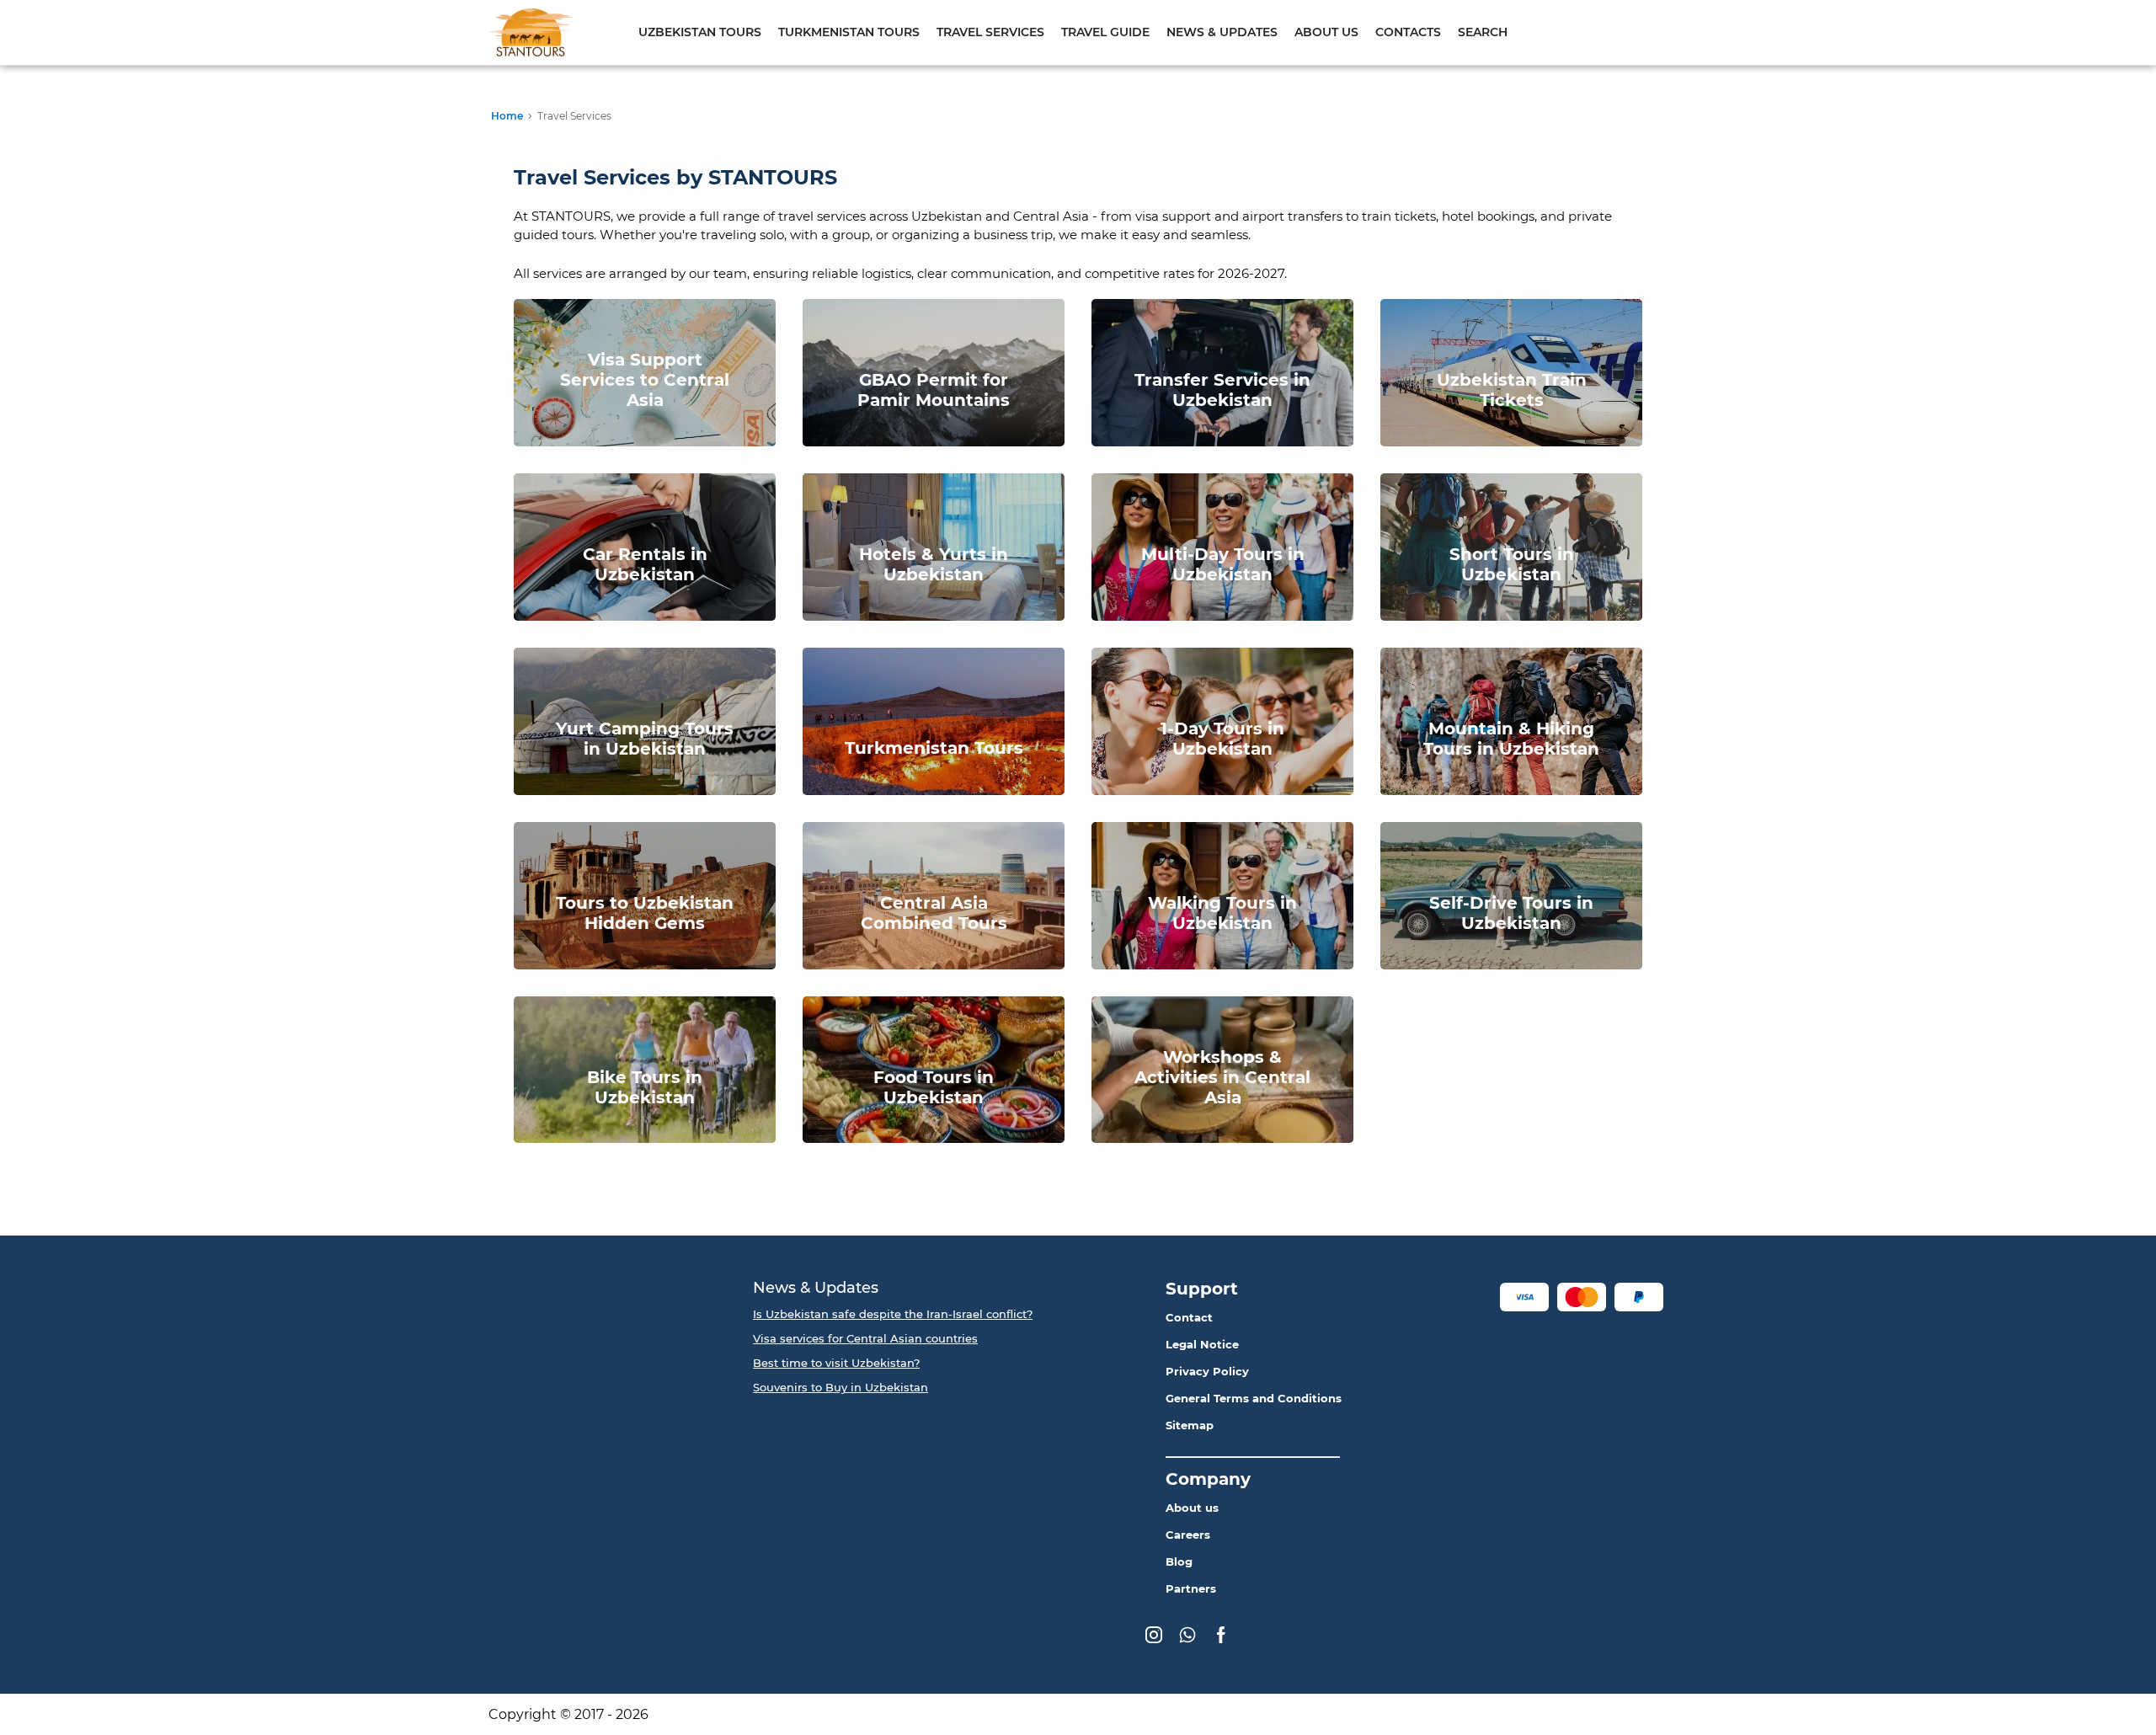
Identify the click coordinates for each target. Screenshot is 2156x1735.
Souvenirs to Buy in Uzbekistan (841, 1387)
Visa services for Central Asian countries (865, 1338)
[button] (1524, 1297)
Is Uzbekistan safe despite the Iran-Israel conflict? (893, 1314)
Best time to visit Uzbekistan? (836, 1363)
